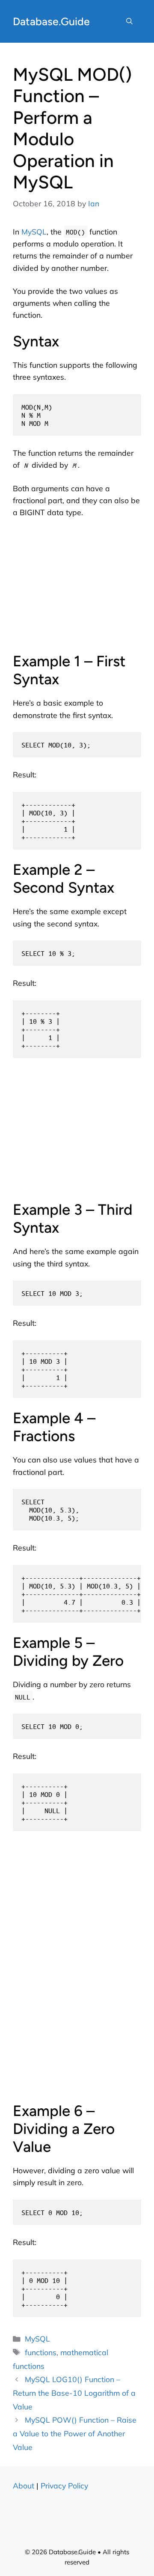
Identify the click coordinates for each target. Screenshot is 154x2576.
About (24, 2485)
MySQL (34, 232)
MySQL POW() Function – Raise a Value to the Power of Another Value (75, 2433)
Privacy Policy (64, 2485)
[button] (129, 21)
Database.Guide (51, 21)
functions (41, 2352)
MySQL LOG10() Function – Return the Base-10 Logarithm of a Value (74, 2393)
